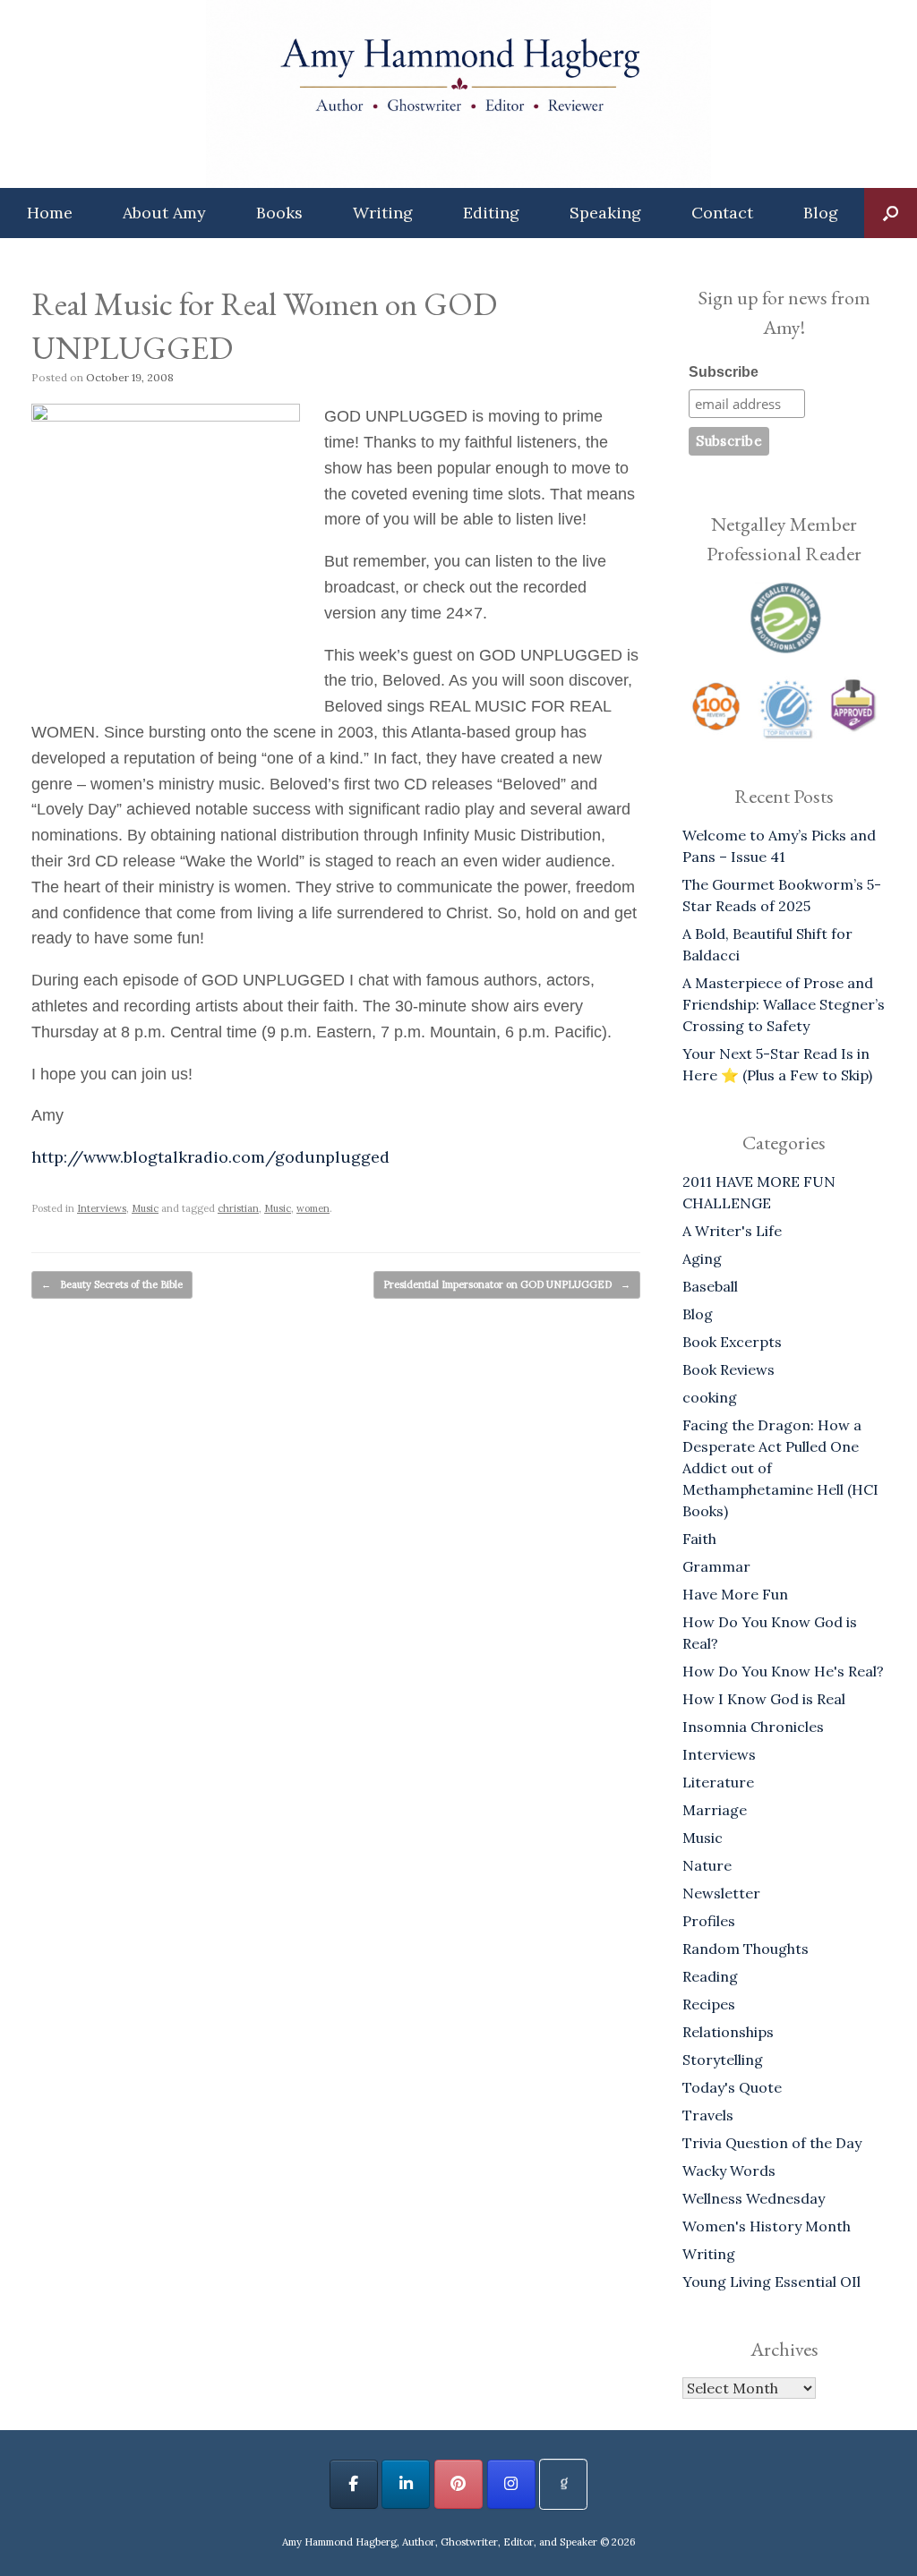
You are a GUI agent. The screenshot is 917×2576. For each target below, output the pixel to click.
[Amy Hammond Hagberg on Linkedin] (406, 2484)
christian (238, 1208)
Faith (699, 1539)
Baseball (710, 1286)
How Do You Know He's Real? (783, 1671)
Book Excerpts (732, 1342)
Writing (383, 213)
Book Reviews (728, 1369)
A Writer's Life (732, 1231)
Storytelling (723, 2060)
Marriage (715, 1810)
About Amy (164, 213)
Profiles (709, 1921)
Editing (491, 213)
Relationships (728, 2032)
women (313, 1208)
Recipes (709, 2004)
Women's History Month (767, 2226)
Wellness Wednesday (754, 2198)
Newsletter (721, 1893)
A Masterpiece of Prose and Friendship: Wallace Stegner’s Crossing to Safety (784, 1004)
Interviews (102, 1208)
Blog (821, 213)
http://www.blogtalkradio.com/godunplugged (210, 1157)
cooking (710, 1397)
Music (145, 1208)
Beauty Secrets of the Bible (112, 1284)
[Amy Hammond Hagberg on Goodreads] (563, 2484)
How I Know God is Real (764, 1699)
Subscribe (724, 372)
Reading (710, 1976)
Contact (722, 213)
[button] (891, 213)
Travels (708, 2115)
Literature (718, 1782)
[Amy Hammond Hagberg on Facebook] (354, 2484)
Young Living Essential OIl (771, 2282)
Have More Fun (735, 1594)
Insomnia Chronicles (753, 1727)
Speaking (605, 213)
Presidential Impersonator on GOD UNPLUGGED (507, 1284)
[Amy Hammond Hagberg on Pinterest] (458, 2484)
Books (279, 213)
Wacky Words (729, 2171)
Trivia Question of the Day (772, 2143)
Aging (702, 1258)
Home (50, 213)
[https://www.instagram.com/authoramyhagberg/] (511, 2484)
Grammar (716, 1566)
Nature (707, 1865)
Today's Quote (732, 2087)
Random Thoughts (746, 1949)
